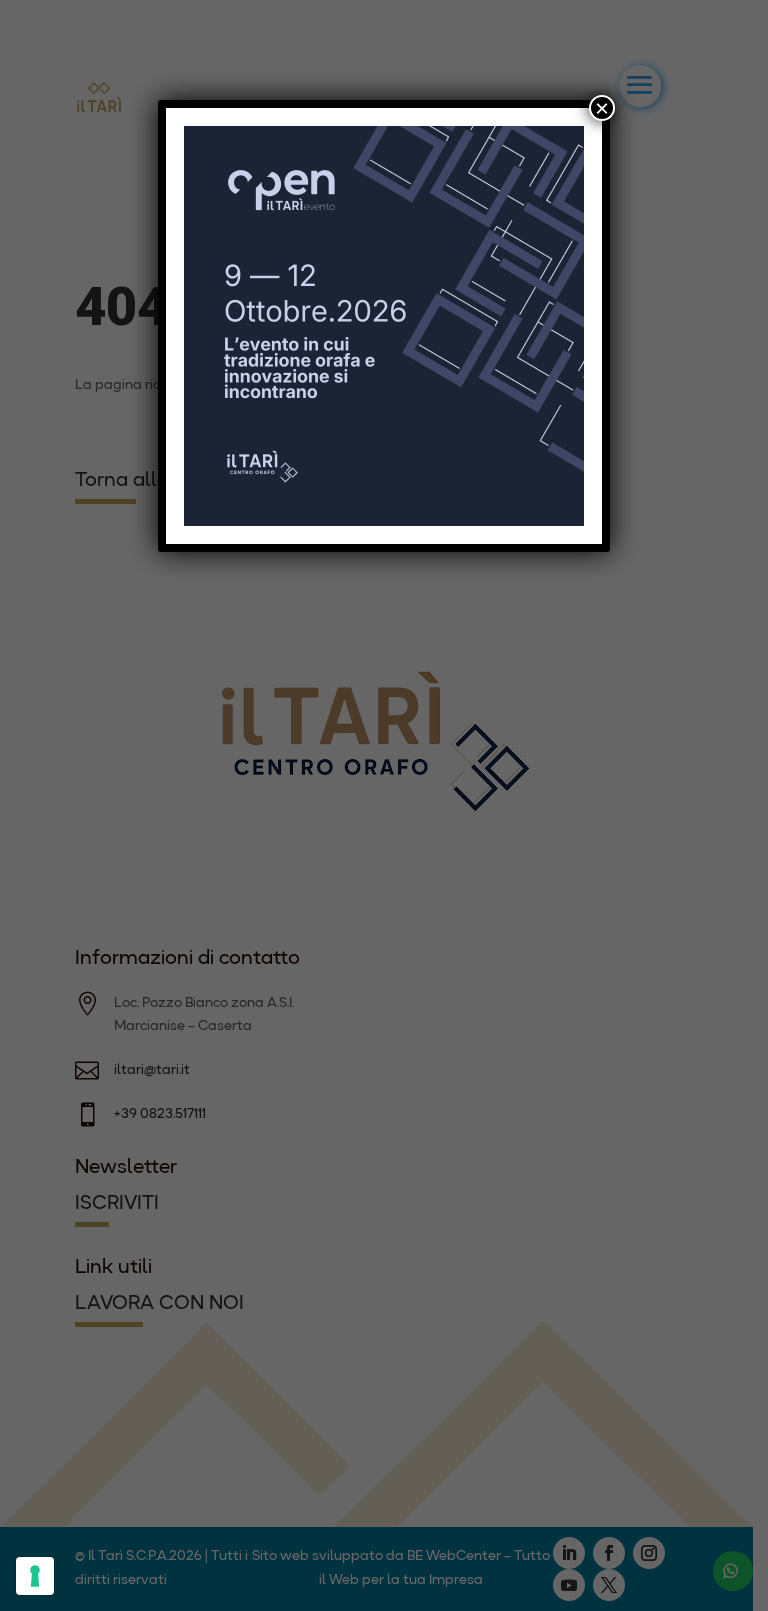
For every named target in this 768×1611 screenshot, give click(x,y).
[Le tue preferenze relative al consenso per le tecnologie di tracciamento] (35, 1576)
